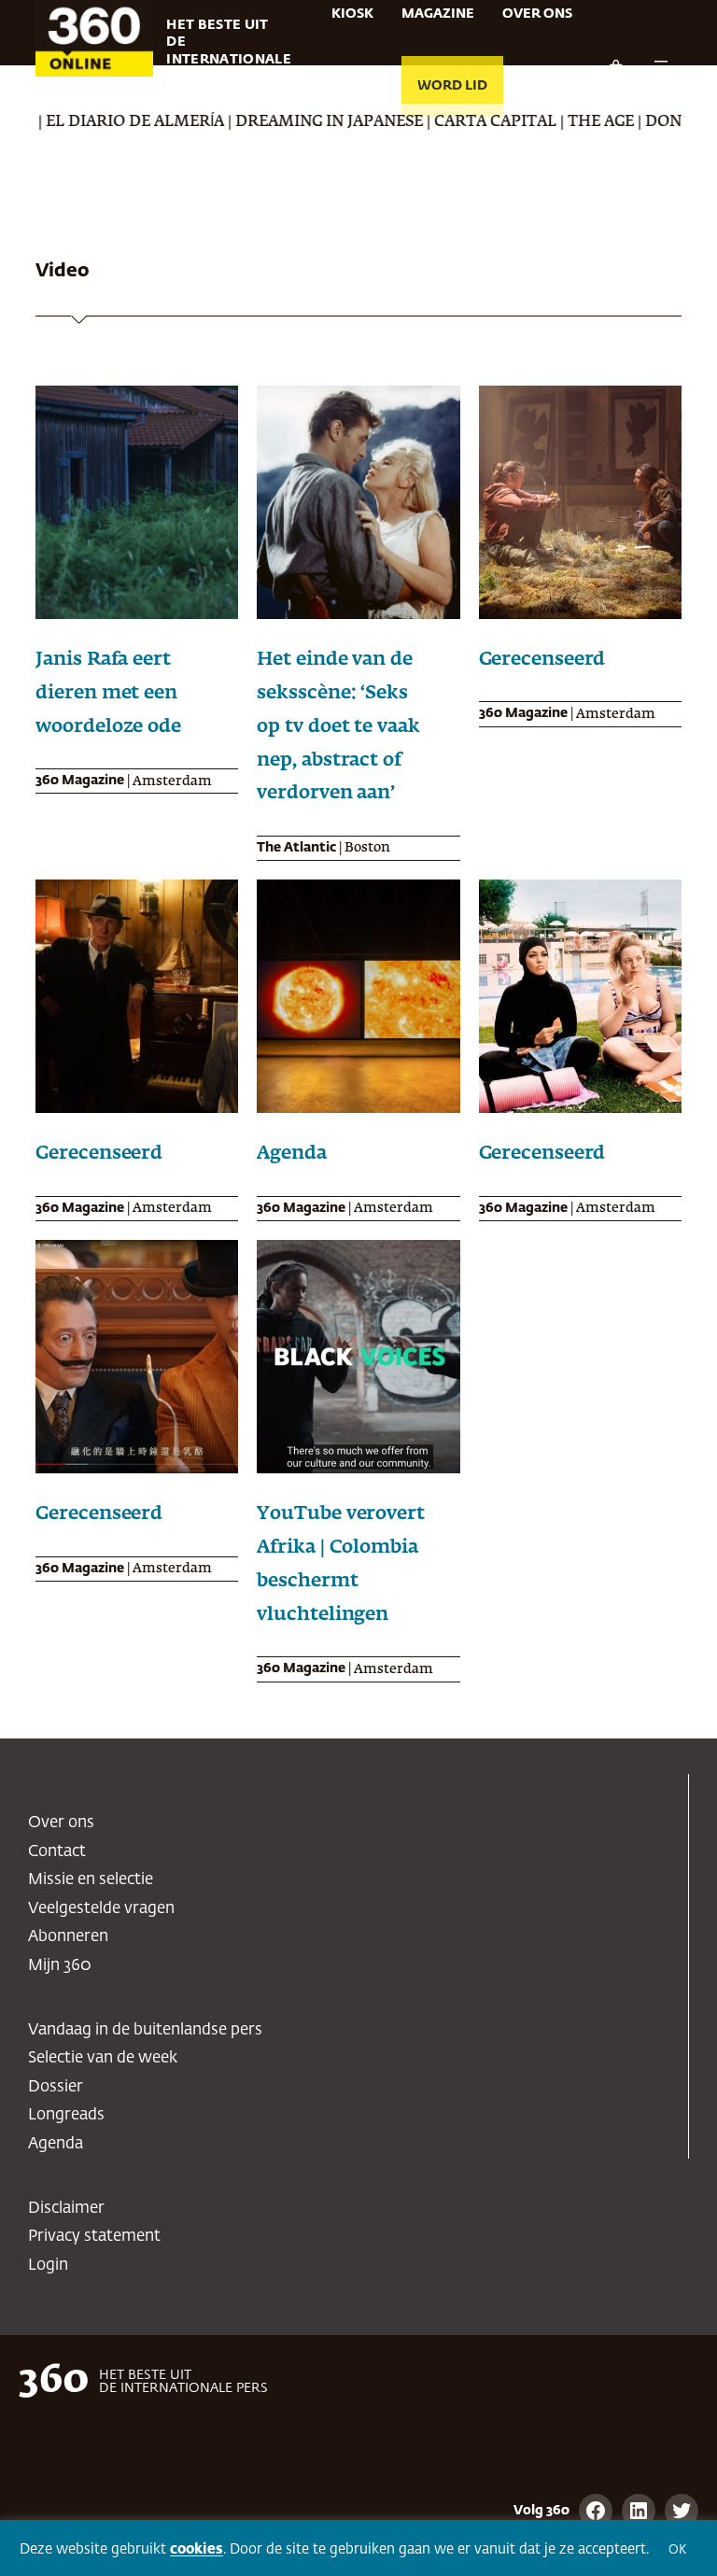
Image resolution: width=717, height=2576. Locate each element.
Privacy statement (94, 2237)
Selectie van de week (103, 2058)
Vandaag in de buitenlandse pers (145, 2030)
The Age (555, 122)
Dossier (56, 2087)
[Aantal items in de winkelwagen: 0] (615, 67)
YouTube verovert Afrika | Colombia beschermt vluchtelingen (340, 1563)
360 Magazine (80, 781)
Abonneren (68, 1937)
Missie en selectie (91, 1880)
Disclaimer (66, 2209)
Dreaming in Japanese (283, 122)
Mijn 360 (60, 1966)
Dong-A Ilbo (652, 122)
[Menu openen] (661, 67)
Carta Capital (450, 122)
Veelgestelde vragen (101, 1909)
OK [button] (677, 2550)
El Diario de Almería (89, 122)
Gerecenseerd (542, 659)
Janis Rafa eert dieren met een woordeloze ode (108, 693)
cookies (197, 2549)
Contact (57, 1852)
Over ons (61, 1823)
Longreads (66, 2115)
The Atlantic (296, 848)
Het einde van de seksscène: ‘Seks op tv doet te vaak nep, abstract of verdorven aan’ (338, 726)
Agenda (291, 1153)
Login (48, 2266)
